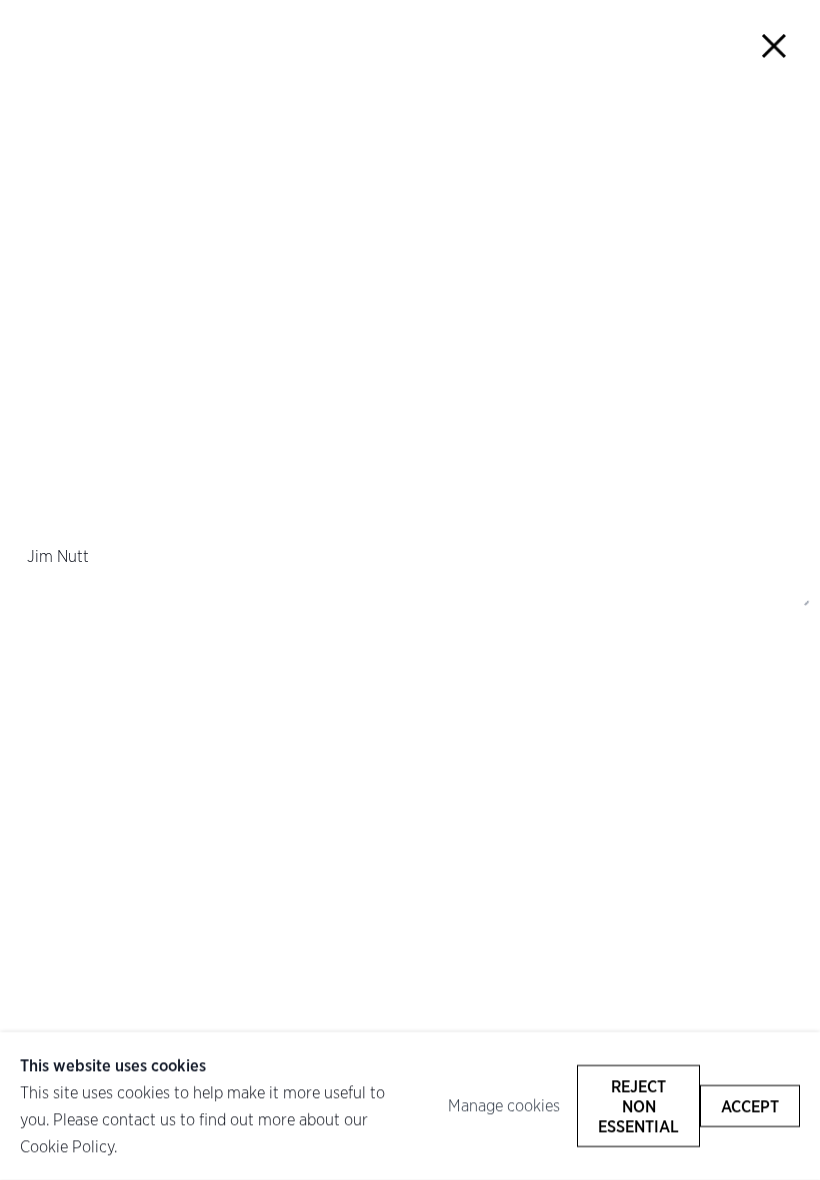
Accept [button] (750, 1106)
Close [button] (774, 45)
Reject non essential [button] (638, 1106)
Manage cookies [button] (504, 1106)
